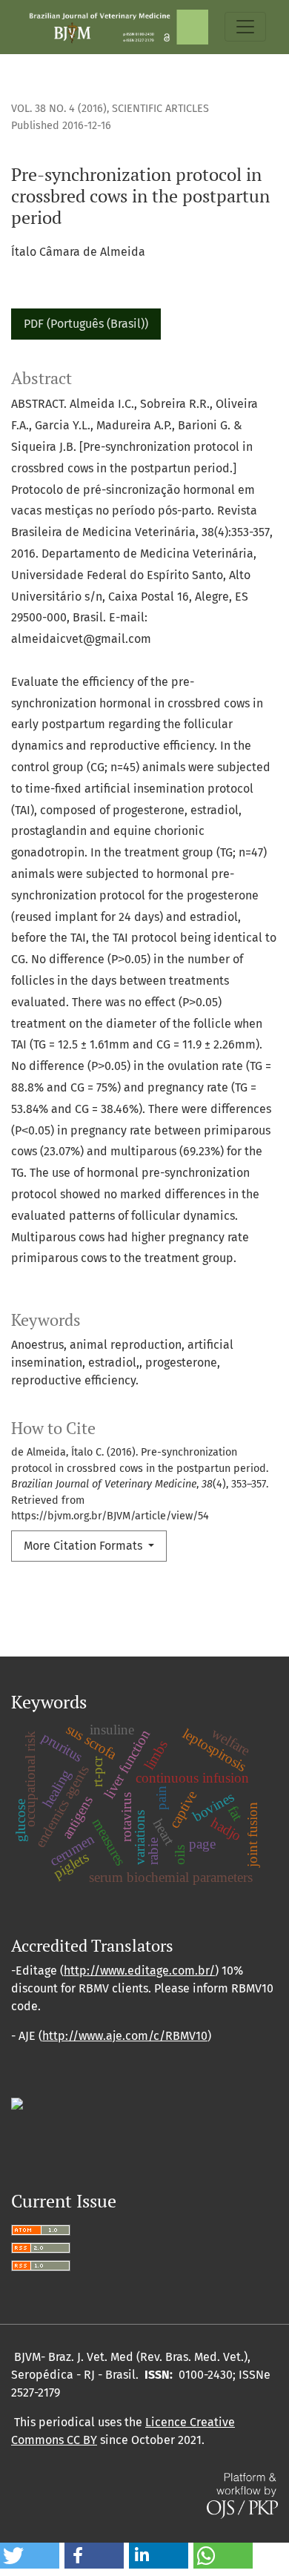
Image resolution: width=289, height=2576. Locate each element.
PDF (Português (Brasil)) (86, 324)
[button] (30, 2556)
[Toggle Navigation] (245, 27)
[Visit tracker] (17, 2103)
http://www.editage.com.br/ (139, 1971)
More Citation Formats (84, 1546)
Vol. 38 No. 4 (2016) (59, 109)
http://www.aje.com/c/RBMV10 (125, 2036)
